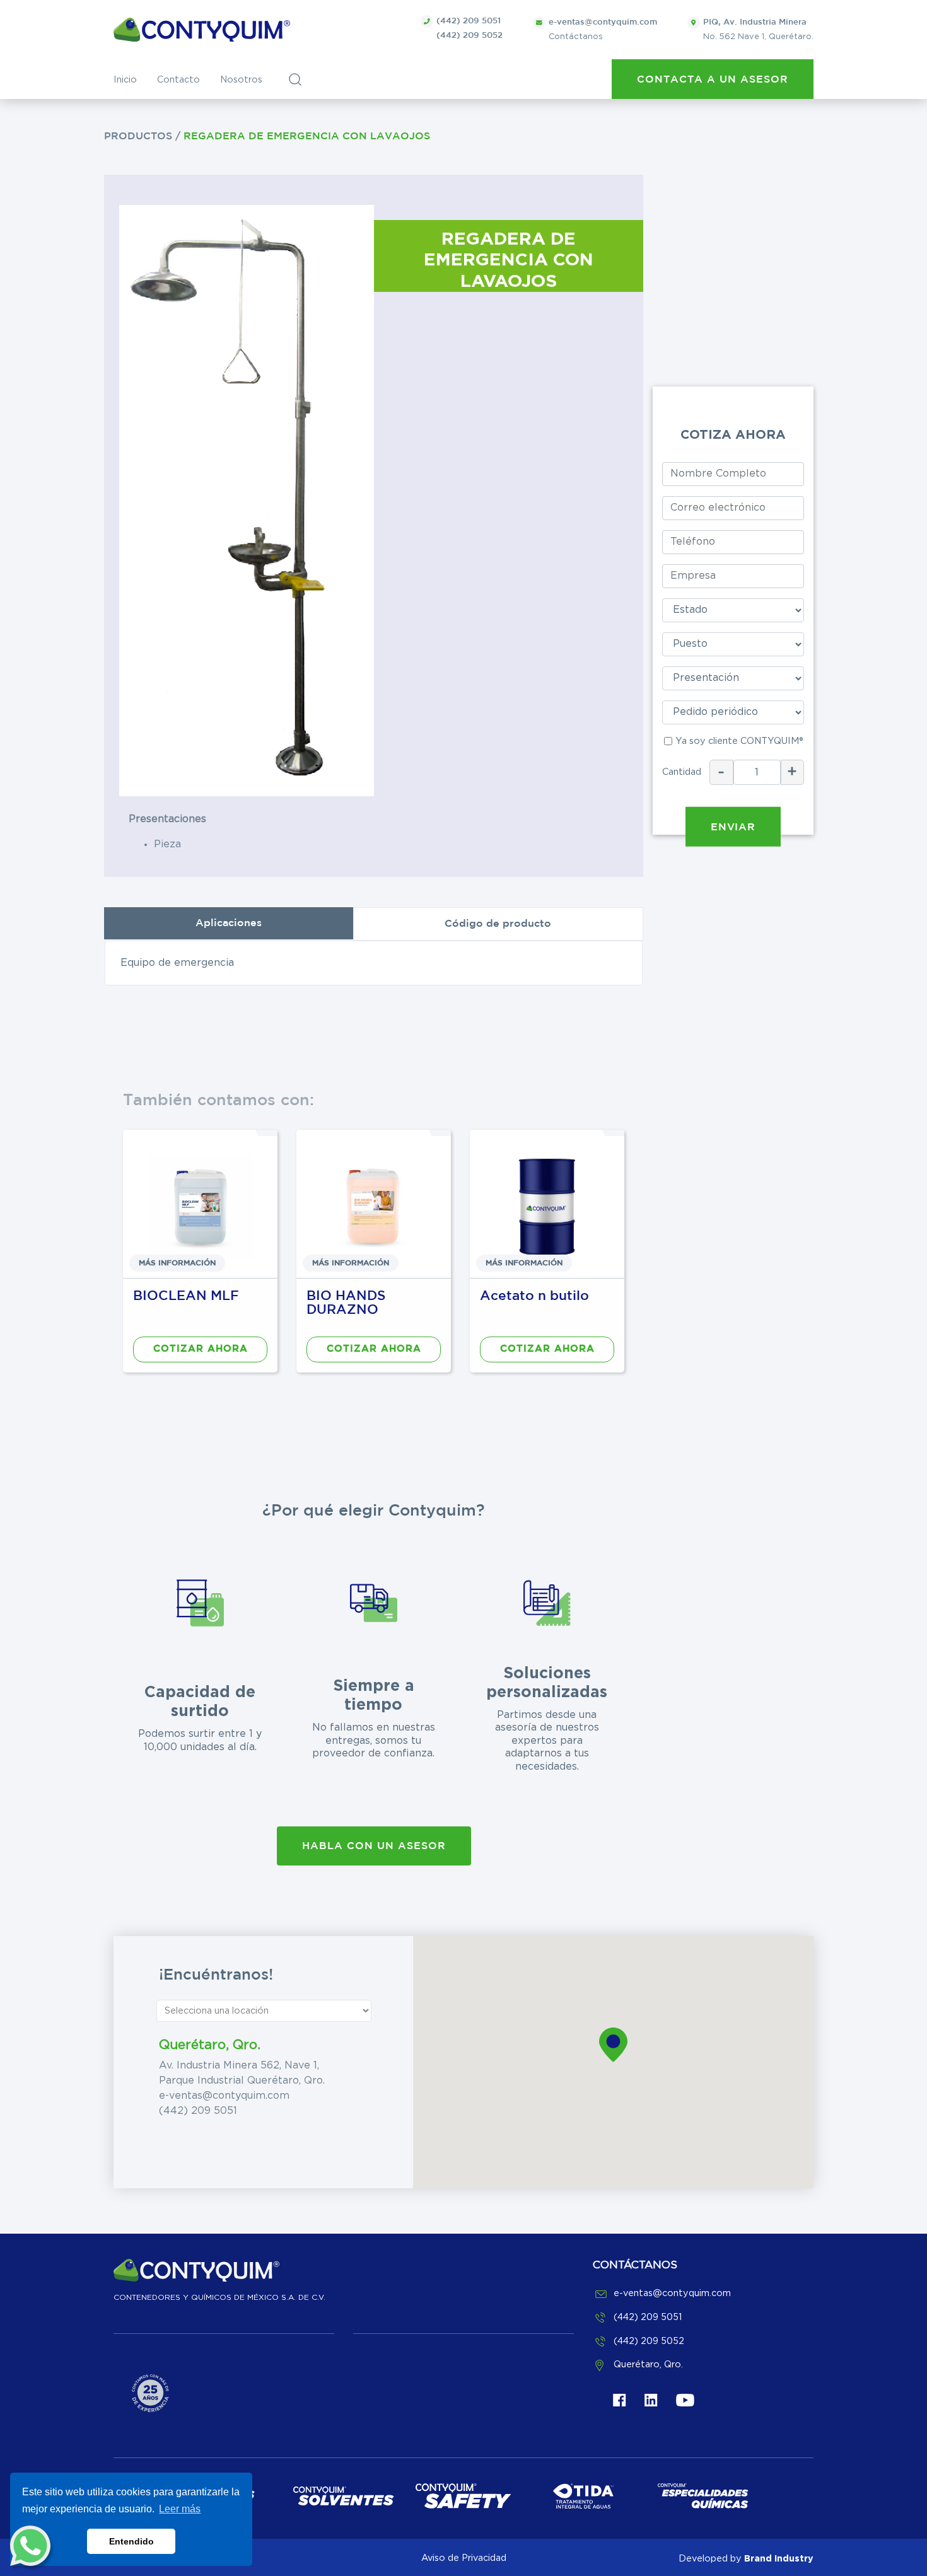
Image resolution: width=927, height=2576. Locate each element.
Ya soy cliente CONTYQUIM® (739, 741)
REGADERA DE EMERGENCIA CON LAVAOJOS (307, 136)
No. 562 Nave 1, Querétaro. (758, 30)
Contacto (178, 80)
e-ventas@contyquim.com (224, 2096)
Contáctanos (603, 30)
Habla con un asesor (374, 1846)
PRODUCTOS (140, 136)
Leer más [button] (180, 2509)
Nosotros (241, 80)
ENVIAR (733, 827)
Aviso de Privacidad (464, 2558)
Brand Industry (779, 2558)
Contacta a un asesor (713, 80)
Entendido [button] (131, 2541)
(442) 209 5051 (469, 21)
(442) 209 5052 (469, 36)
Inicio (125, 80)
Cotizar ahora (201, 1349)
